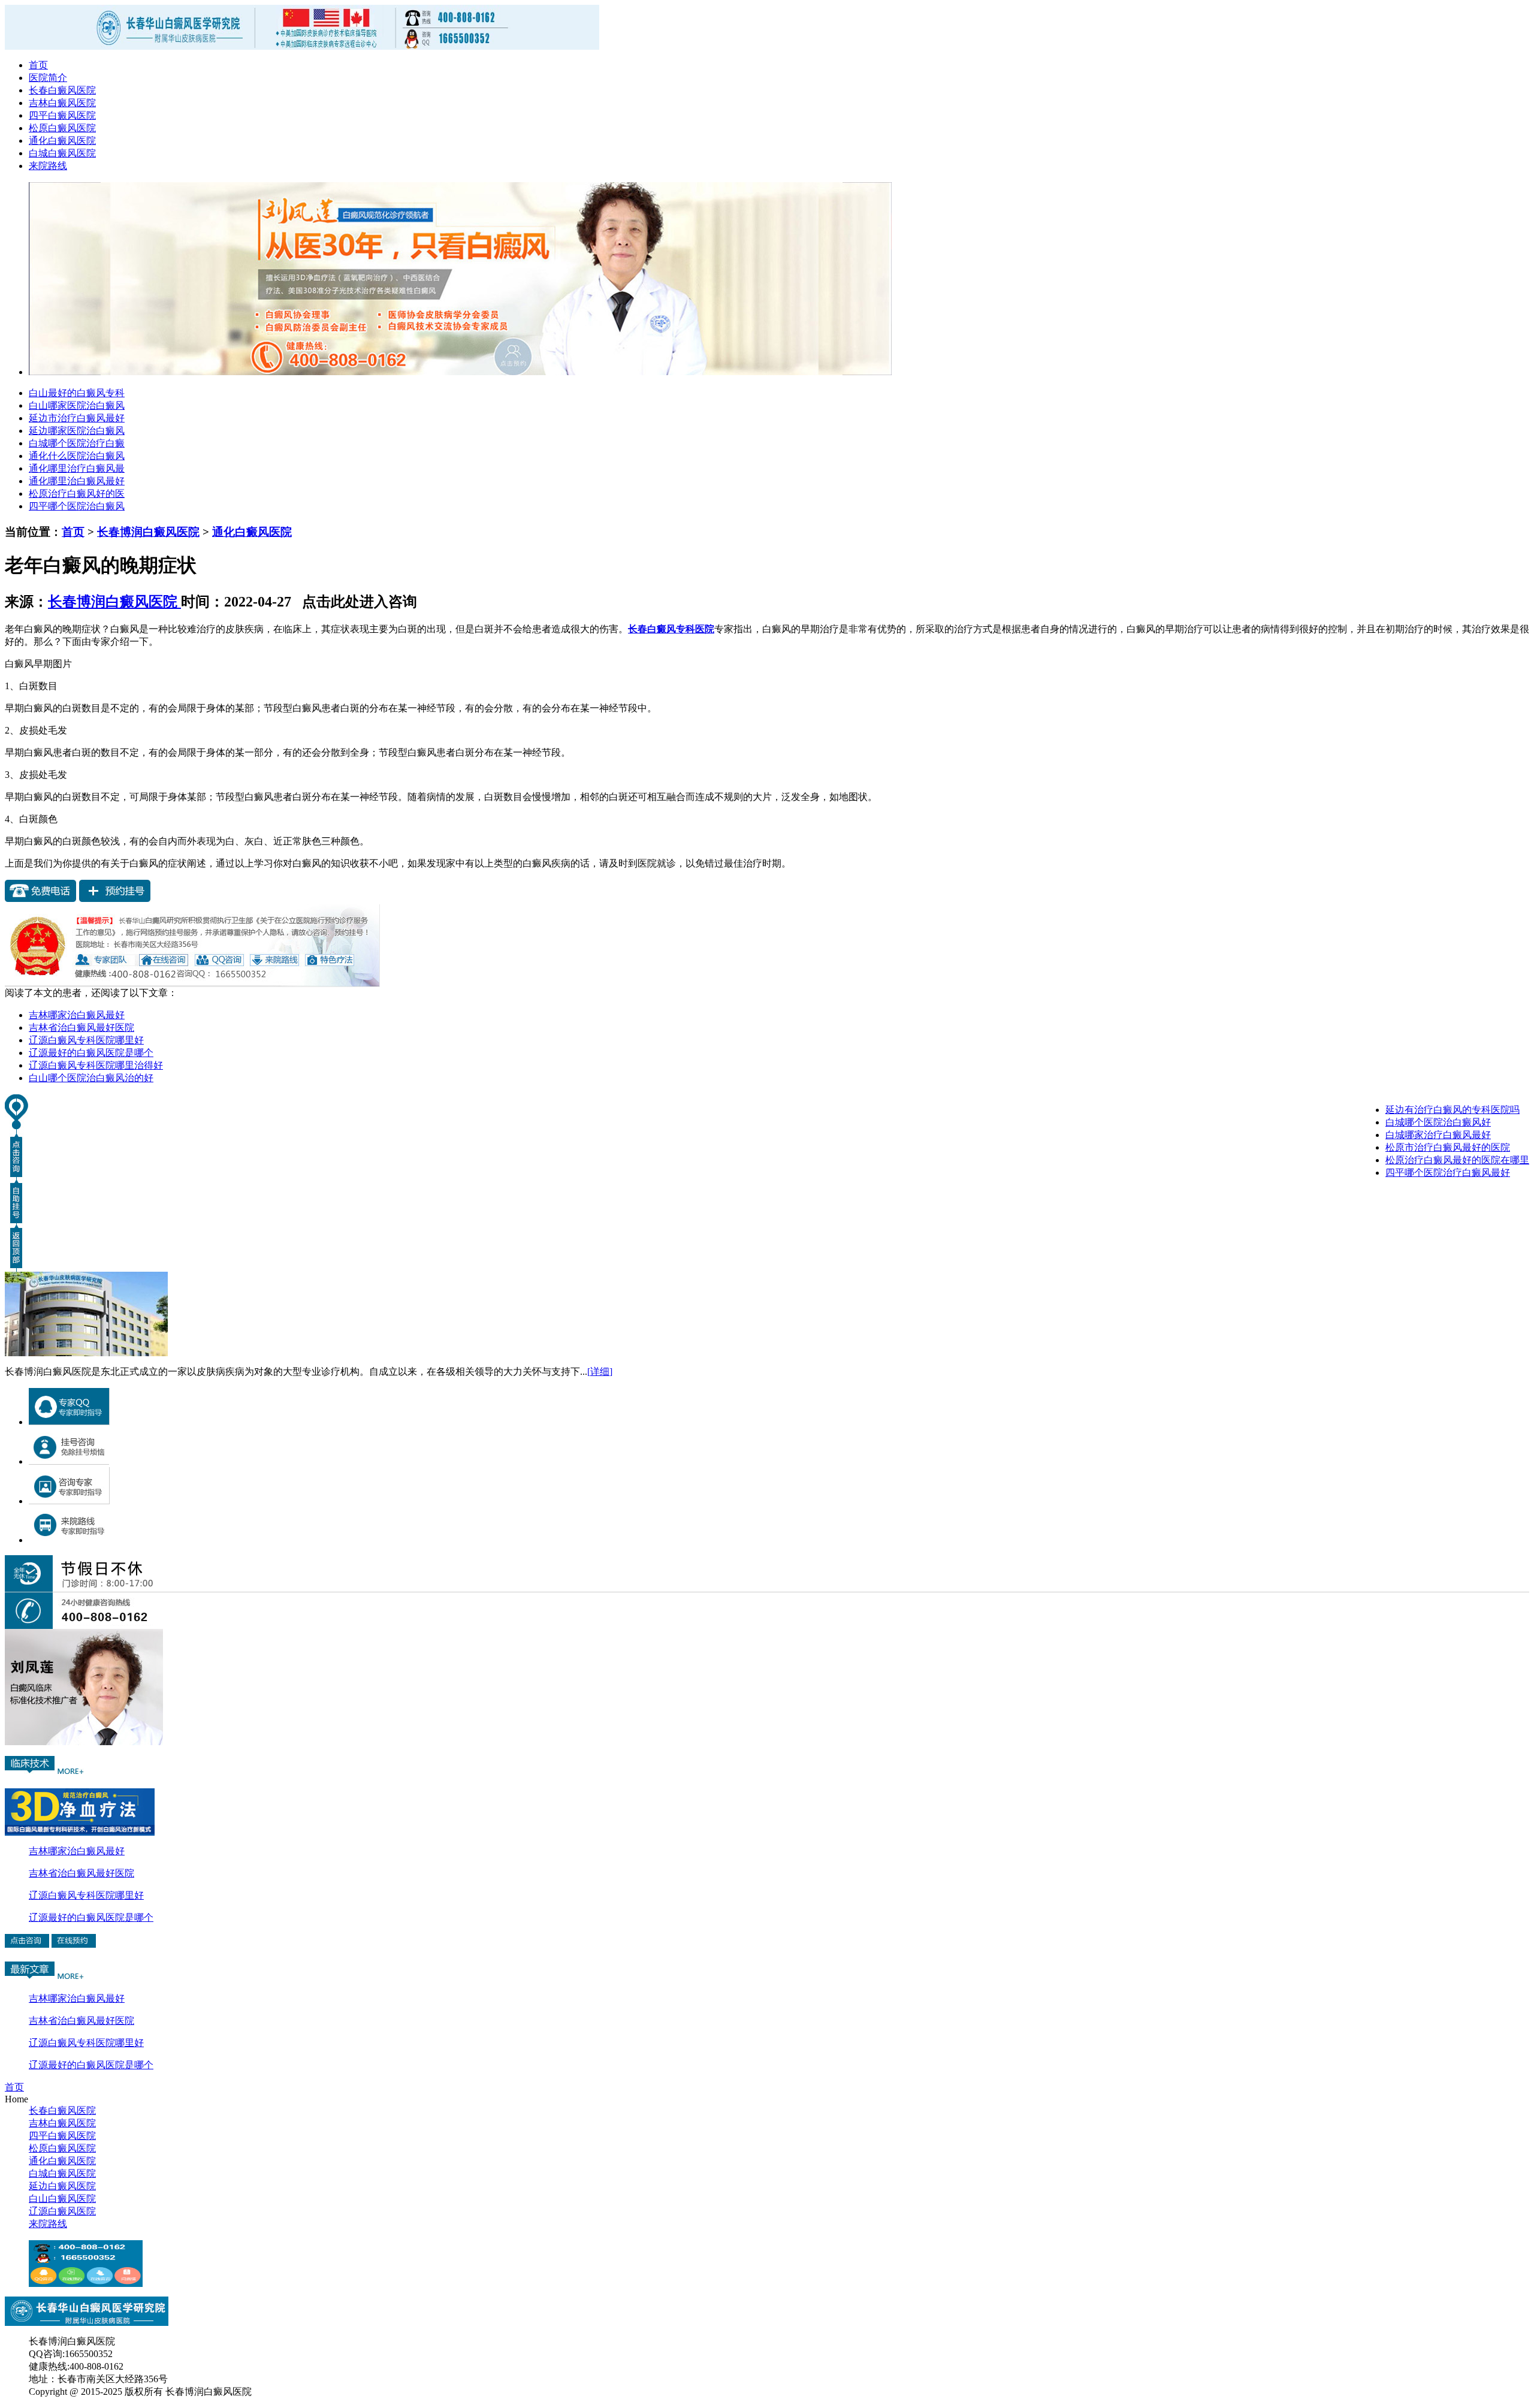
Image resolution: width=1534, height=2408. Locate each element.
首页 (38, 65)
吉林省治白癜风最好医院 (81, 1028)
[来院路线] (69, 1540)
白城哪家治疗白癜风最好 (1438, 1135)
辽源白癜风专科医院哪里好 (86, 1040)
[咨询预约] (74, 1944)
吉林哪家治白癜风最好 (77, 1015)
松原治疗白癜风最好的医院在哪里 (1457, 1160)
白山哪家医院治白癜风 (77, 405)
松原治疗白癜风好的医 (77, 494)
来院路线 (48, 166)
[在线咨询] (84, 1742)
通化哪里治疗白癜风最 (77, 468)
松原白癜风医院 (62, 128)
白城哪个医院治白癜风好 (1438, 1122)
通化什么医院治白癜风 (77, 456)
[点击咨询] (192, 984)
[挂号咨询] (69, 1461)
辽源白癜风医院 (62, 2211)
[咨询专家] (69, 1501)
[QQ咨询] (69, 1422)
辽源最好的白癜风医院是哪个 (91, 1053)
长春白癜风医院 (62, 90)
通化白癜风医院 (62, 141)
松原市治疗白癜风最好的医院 (1448, 1147)
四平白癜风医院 (62, 115)
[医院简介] (86, 1353)
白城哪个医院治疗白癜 (77, 443)
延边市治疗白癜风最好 (77, 418)
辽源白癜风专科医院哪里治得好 (96, 1065)
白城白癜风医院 (62, 153)
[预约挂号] (115, 899)
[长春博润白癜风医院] (86, 2284)
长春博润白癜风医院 (148, 532)
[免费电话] (41, 899)
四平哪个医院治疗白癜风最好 (1448, 1173)
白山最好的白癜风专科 (77, 393)
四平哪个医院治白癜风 (77, 506)
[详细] (600, 1372)
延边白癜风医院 (62, 2186)
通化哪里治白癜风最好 (77, 481)
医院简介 (48, 78)
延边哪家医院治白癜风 (77, 431)
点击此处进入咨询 (356, 602)
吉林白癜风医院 (62, 103)
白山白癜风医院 (62, 2199)
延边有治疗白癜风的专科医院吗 (1453, 1110)
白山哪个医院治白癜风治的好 (91, 1078)
